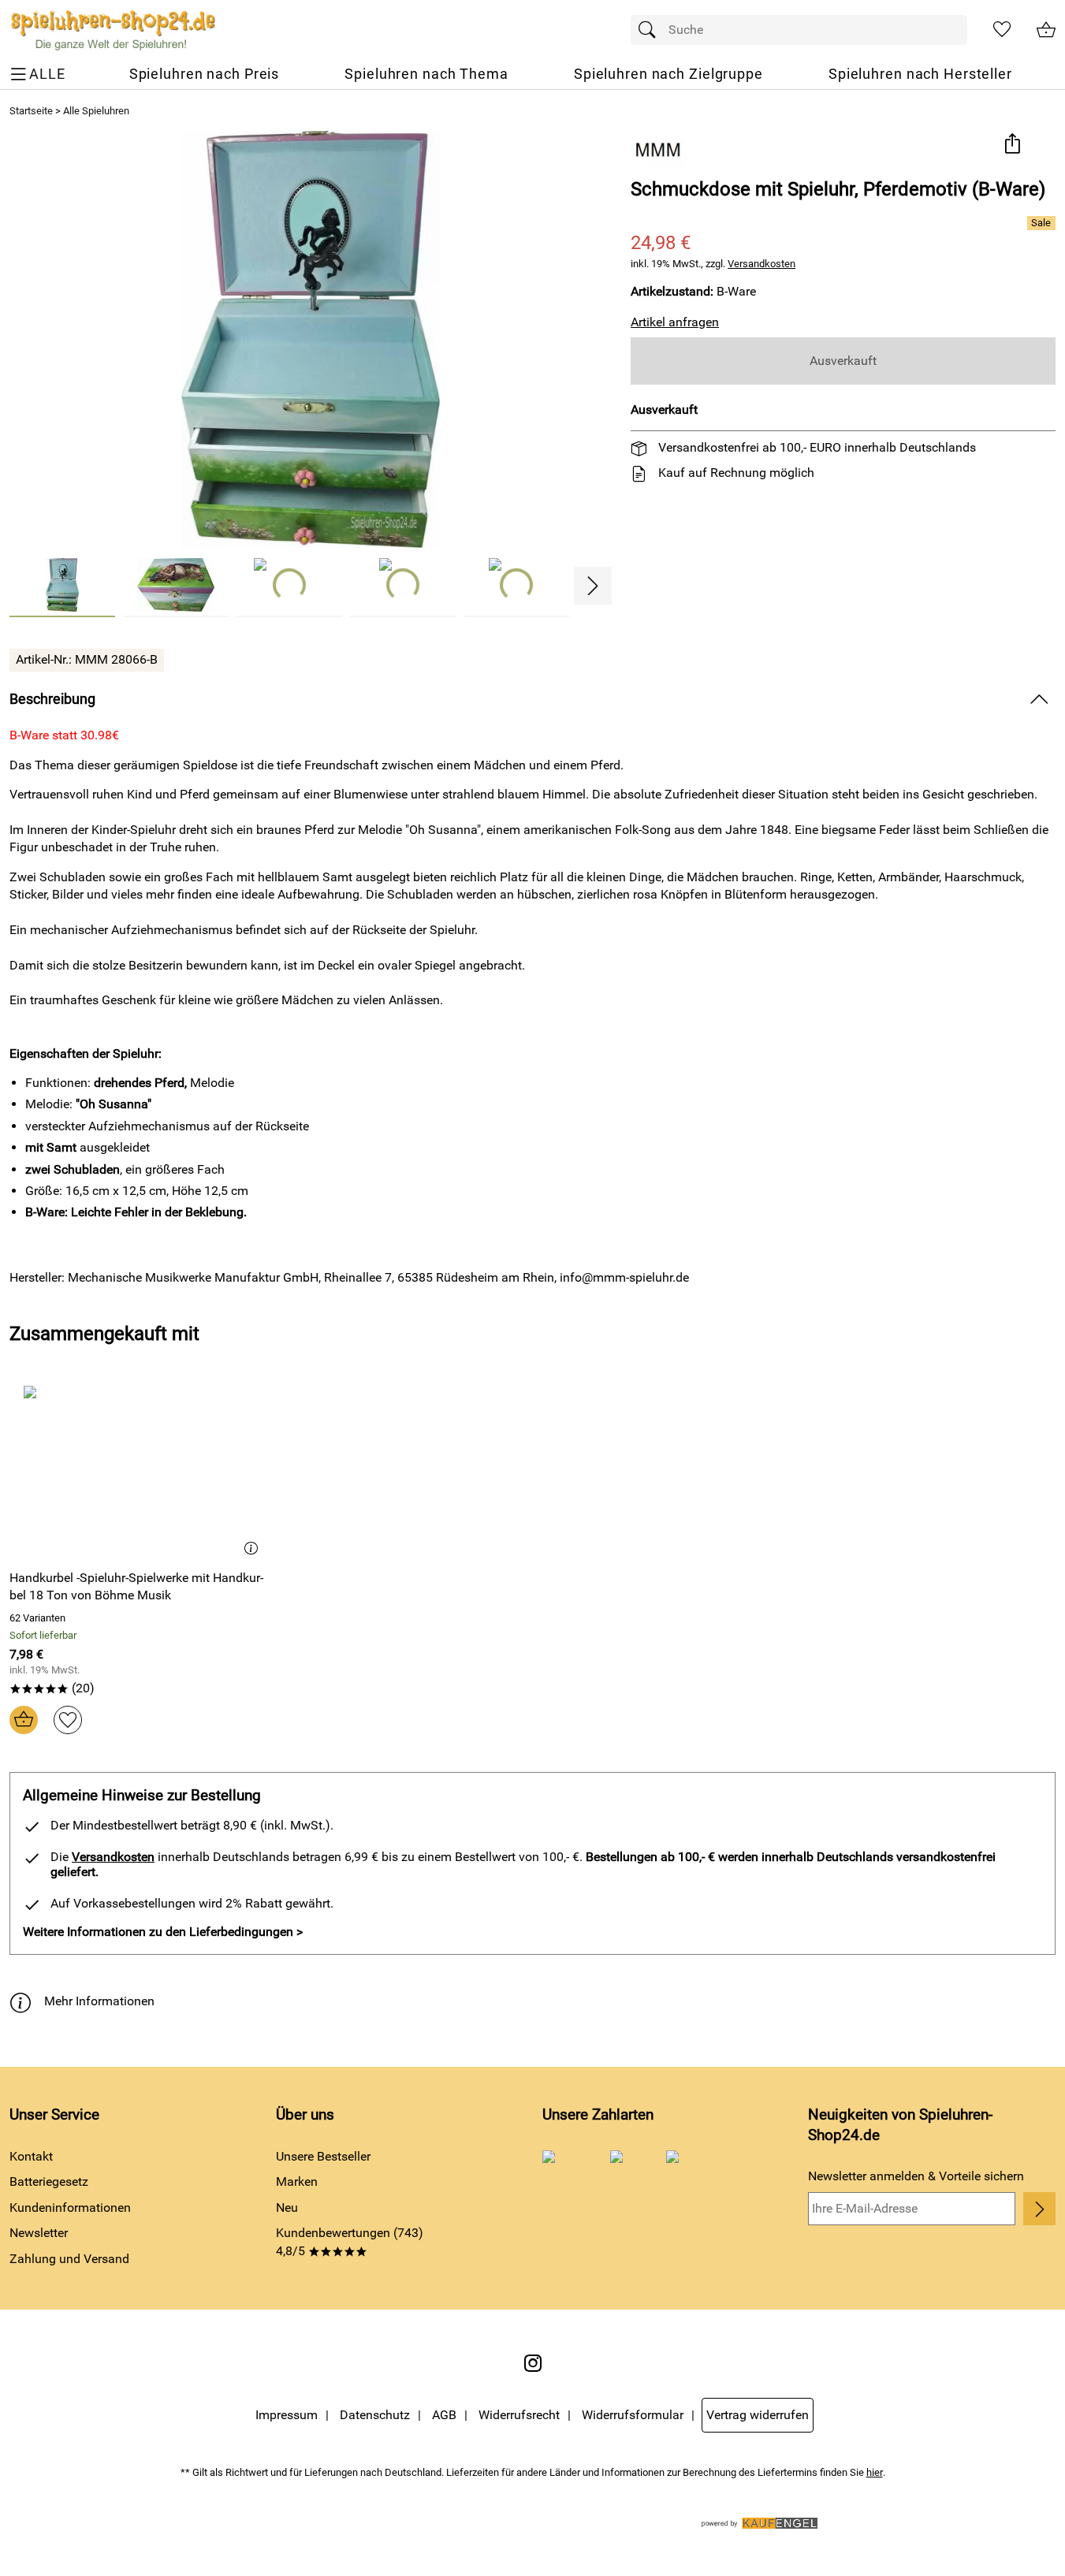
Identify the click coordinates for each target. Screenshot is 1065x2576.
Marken (297, 2181)
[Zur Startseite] (113, 30)
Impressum (287, 2415)
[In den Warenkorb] (24, 1720)
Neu (287, 2207)
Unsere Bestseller (323, 2156)
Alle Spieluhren (96, 111)
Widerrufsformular (633, 2415)
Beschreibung (52, 699)
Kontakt (31, 2156)
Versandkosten (762, 264)
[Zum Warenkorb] (1046, 30)
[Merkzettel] (1002, 30)
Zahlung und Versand (69, 2259)
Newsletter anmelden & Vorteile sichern (916, 2176)
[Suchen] (651, 30)
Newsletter (39, 2233)
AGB (444, 2415)
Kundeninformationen (70, 2207)
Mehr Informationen (99, 2001)
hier (875, 2472)
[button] (1012, 145)
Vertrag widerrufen (758, 2415)
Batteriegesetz (49, 2181)
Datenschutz (375, 2415)
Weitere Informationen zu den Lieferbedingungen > (163, 1932)
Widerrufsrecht (519, 2415)
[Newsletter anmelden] (1039, 2209)
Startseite (31, 111)
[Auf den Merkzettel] (68, 1720)
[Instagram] (533, 2363)
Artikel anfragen (675, 322)
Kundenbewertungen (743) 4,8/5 (350, 2241)
